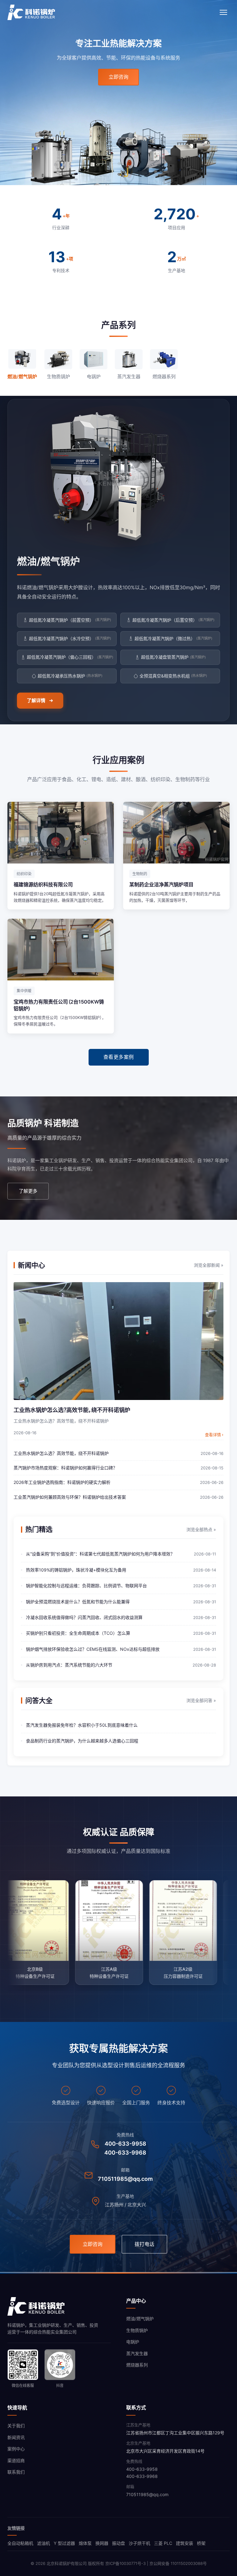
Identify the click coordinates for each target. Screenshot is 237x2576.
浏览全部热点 (201, 1529)
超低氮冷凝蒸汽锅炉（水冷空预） (70, 638)
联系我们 (16, 2472)
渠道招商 (16, 2460)
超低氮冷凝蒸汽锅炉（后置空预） (173, 620)
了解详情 (36, 700)
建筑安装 (185, 2543)
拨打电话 (144, 2244)
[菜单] (223, 12)
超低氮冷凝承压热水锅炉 (70, 676)
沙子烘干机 (139, 2543)
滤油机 (44, 2543)
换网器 (102, 2543)
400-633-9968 (125, 2153)
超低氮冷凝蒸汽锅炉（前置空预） (70, 620)
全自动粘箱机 (20, 2543)
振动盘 (118, 2543)
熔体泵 (85, 2543)
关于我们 (16, 2426)
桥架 (201, 2543)
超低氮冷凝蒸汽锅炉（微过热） (173, 638)
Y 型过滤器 (64, 2543)
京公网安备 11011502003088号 (178, 2563)
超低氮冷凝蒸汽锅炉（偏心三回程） (70, 657)
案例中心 (16, 2449)
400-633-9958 (125, 2144)
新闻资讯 (16, 2437)
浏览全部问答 (201, 1700)
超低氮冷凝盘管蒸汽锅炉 (173, 657)
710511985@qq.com (125, 2179)
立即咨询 (118, 77)
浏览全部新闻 (209, 1265)
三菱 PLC (163, 2543)
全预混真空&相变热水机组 (173, 676)
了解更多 (28, 1191)
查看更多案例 (119, 1057)
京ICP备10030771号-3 (125, 2563)
